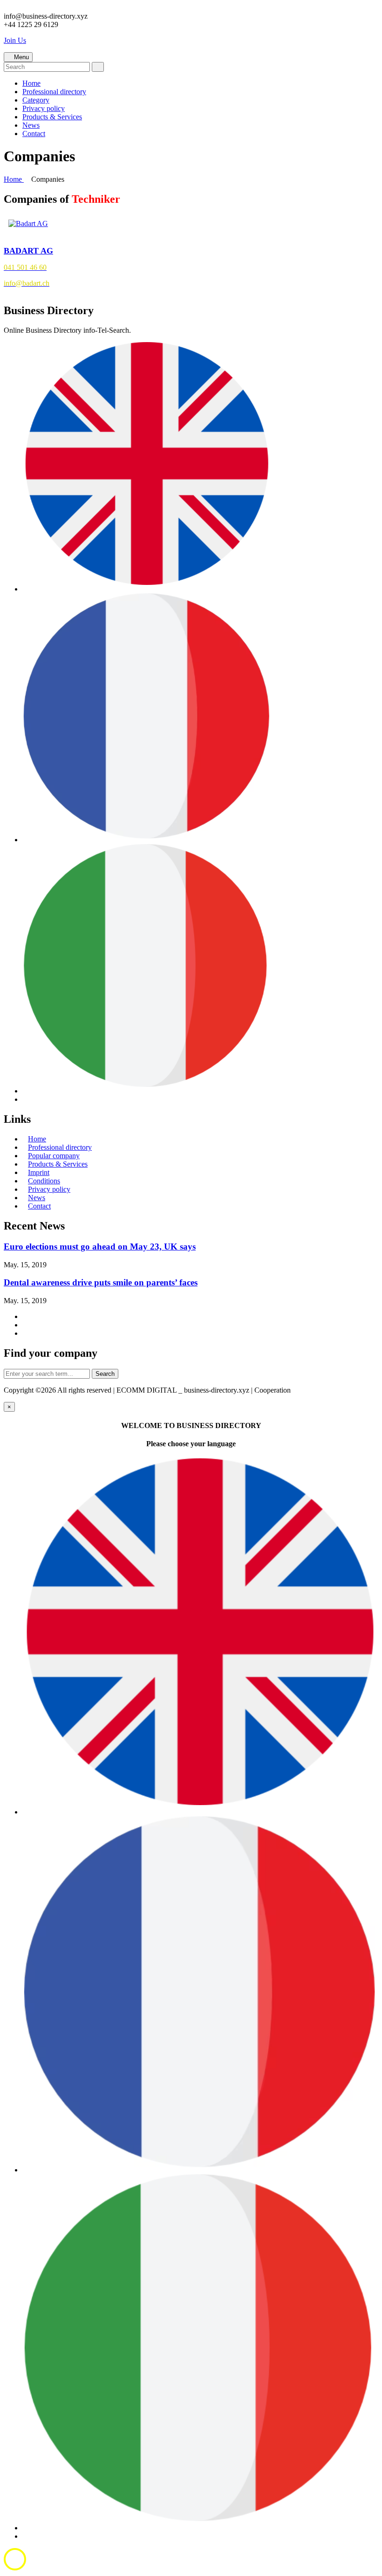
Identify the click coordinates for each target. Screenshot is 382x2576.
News (31, 125)
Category (36, 100)
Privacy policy (44, 108)
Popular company (54, 1156)
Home (31, 83)
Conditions (44, 1181)
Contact (34, 134)
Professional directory (54, 92)
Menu (20, 57)
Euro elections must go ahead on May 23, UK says (100, 1247)
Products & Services (52, 117)
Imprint (39, 1172)
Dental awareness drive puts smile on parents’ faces (101, 1282)
